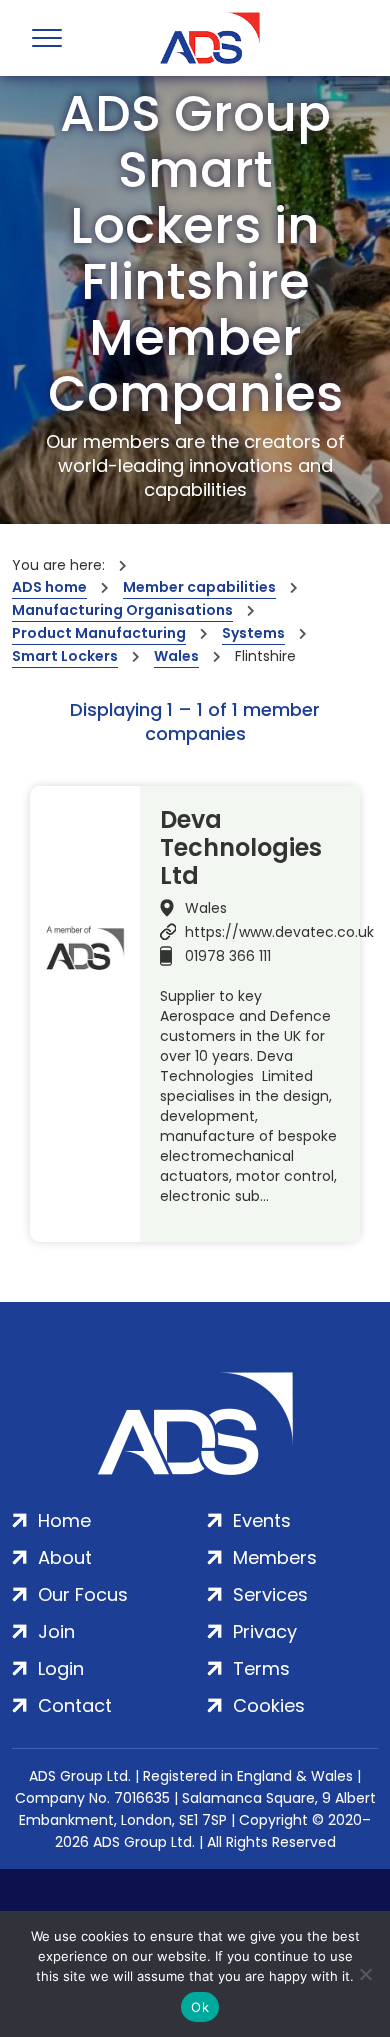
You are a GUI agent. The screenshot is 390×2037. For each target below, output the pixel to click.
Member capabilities (199, 587)
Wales (176, 656)
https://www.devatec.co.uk (279, 932)
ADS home (49, 587)
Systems (253, 633)
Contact (75, 1705)
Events (262, 1520)
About (65, 1557)
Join (56, 1631)
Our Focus (83, 1594)
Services (270, 1594)
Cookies (269, 1705)
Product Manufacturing (99, 633)
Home (64, 1520)
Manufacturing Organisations (122, 610)
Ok (200, 2007)
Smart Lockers (65, 656)
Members (275, 1557)
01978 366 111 (228, 956)
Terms (261, 1668)
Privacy (265, 1631)
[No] (365, 1974)
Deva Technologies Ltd (241, 848)
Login (61, 1668)
